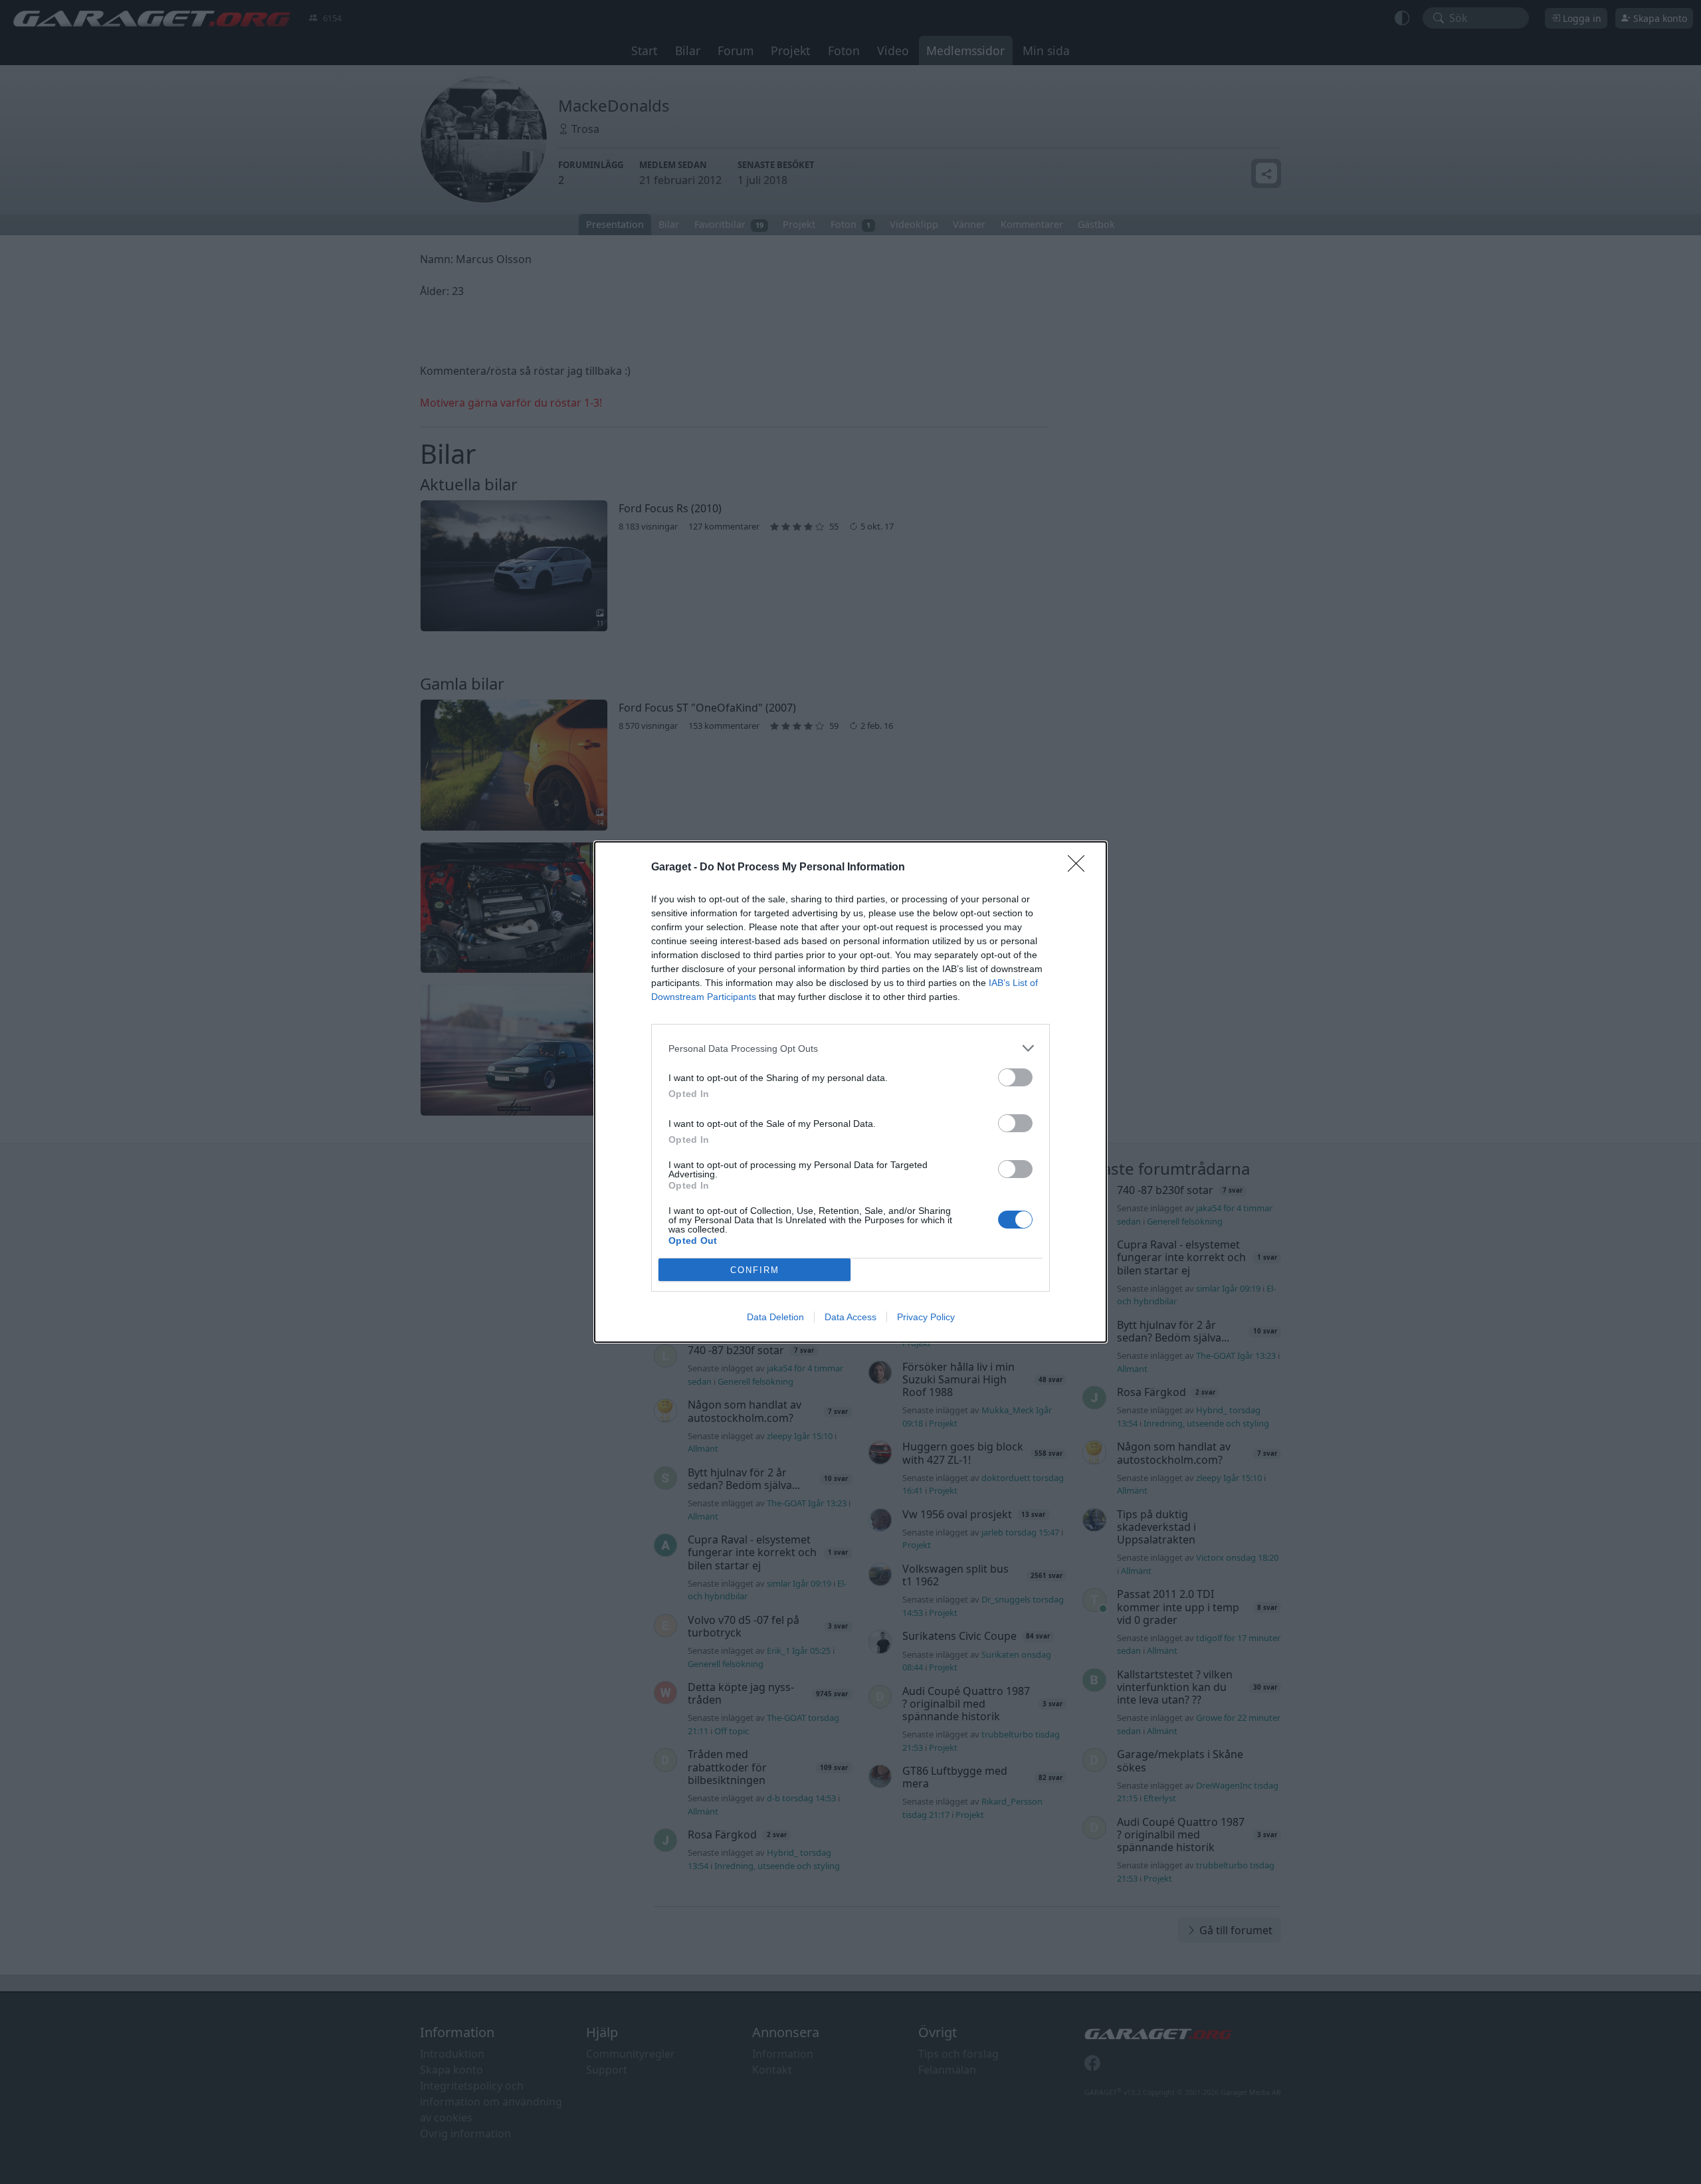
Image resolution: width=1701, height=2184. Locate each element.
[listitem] (850, 1048)
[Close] (1080, 868)
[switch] (1015, 1077)
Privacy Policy (926, 1317)
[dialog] (850, 1092)
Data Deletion (775, 1317)
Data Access (850, 1317)
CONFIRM (755, 1270)
